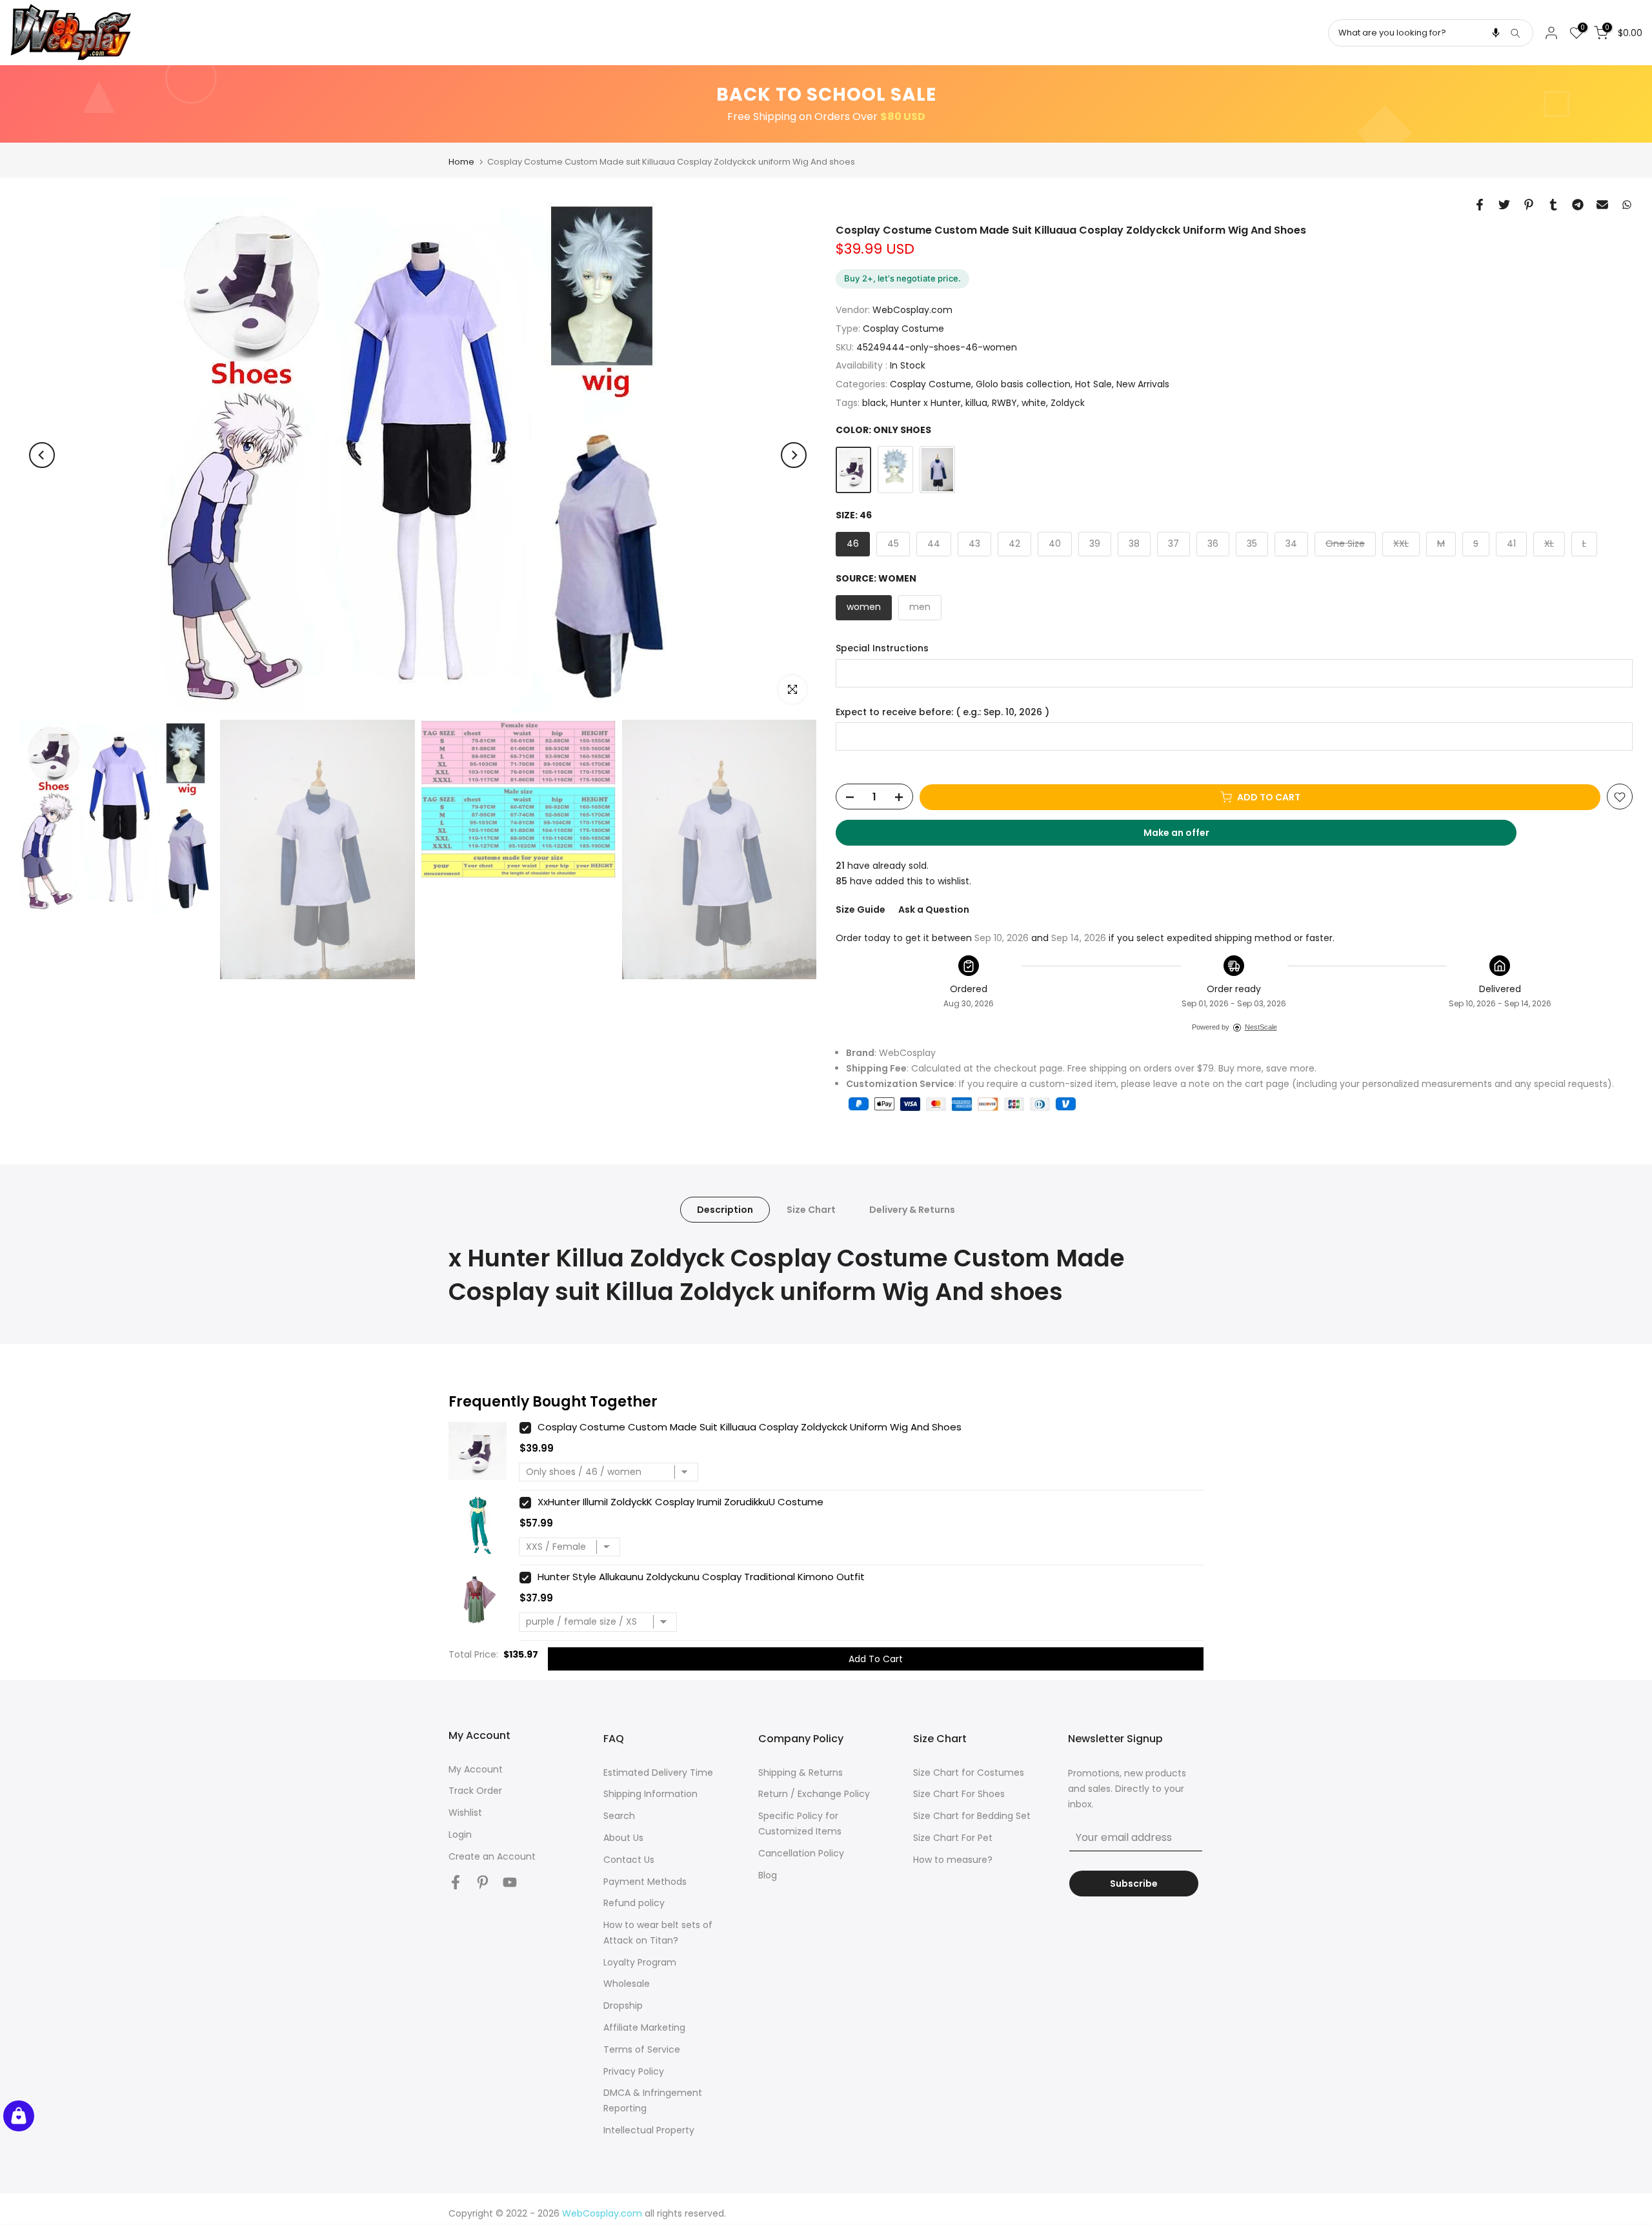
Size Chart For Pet (953, 1838)
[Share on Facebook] (1480, 205)
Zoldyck (1068, 403)
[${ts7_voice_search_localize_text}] (1496, 33)
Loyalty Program (640, 1962)
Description (725, 1209)
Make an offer (1189, 837)
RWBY (1004, 403)
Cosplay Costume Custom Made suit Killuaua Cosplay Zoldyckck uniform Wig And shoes (750, 1427)
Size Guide (861, 909)
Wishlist (465, 1813)
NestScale (1261, 1027)
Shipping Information (650, 1794)
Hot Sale (1093, 385)
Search (619, 1816)
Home (461, 162)
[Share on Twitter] (1504, 205)
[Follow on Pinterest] (483, 1883)
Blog (768, 1875)
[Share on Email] (1602, 205)
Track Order (475, 1791)
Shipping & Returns (801, 1773)
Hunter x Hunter (926, 403)
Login (460, 1834)
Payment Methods (645, 1882)
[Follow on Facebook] (456, 1883)
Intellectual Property (649, 2130)
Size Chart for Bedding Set (972, 1816)
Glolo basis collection (1023, 385)
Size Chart (811, 1209)
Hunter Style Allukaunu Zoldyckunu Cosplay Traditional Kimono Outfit (701, 1577)
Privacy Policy (634, 2071)
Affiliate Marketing (644, 2027)
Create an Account (492, 1856)
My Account (476, 1769)
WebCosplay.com (912, 310)
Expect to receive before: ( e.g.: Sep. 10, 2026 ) (942, 712)
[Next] (794, 455)
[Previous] (42, 455)
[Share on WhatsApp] (1627, 205)
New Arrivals (1143, 385)
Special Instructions (882, 648)
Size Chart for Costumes (969, 1773)
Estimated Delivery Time (658, 1773)
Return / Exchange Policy (814, 1794)
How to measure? (953, 1860)
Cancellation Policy (801, 1853)
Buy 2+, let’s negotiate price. (902, 278)
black (874, 403)
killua (976, 403)
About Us (623, 1838)
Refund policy (634, 1903)
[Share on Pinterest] (1529, 205)
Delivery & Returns (912, 1209)
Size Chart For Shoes (959, 1794)
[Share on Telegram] (1578, 205)
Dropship (623, 2006)
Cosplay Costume (903, 329)
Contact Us (629, 1860)
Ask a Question (934, 909)
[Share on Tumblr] (1553, 205)
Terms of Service (642, 2049)
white (1034, 403)
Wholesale (627, 1984)
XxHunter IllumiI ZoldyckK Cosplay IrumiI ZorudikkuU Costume (680, 1502)
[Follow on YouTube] (510, 1883)
